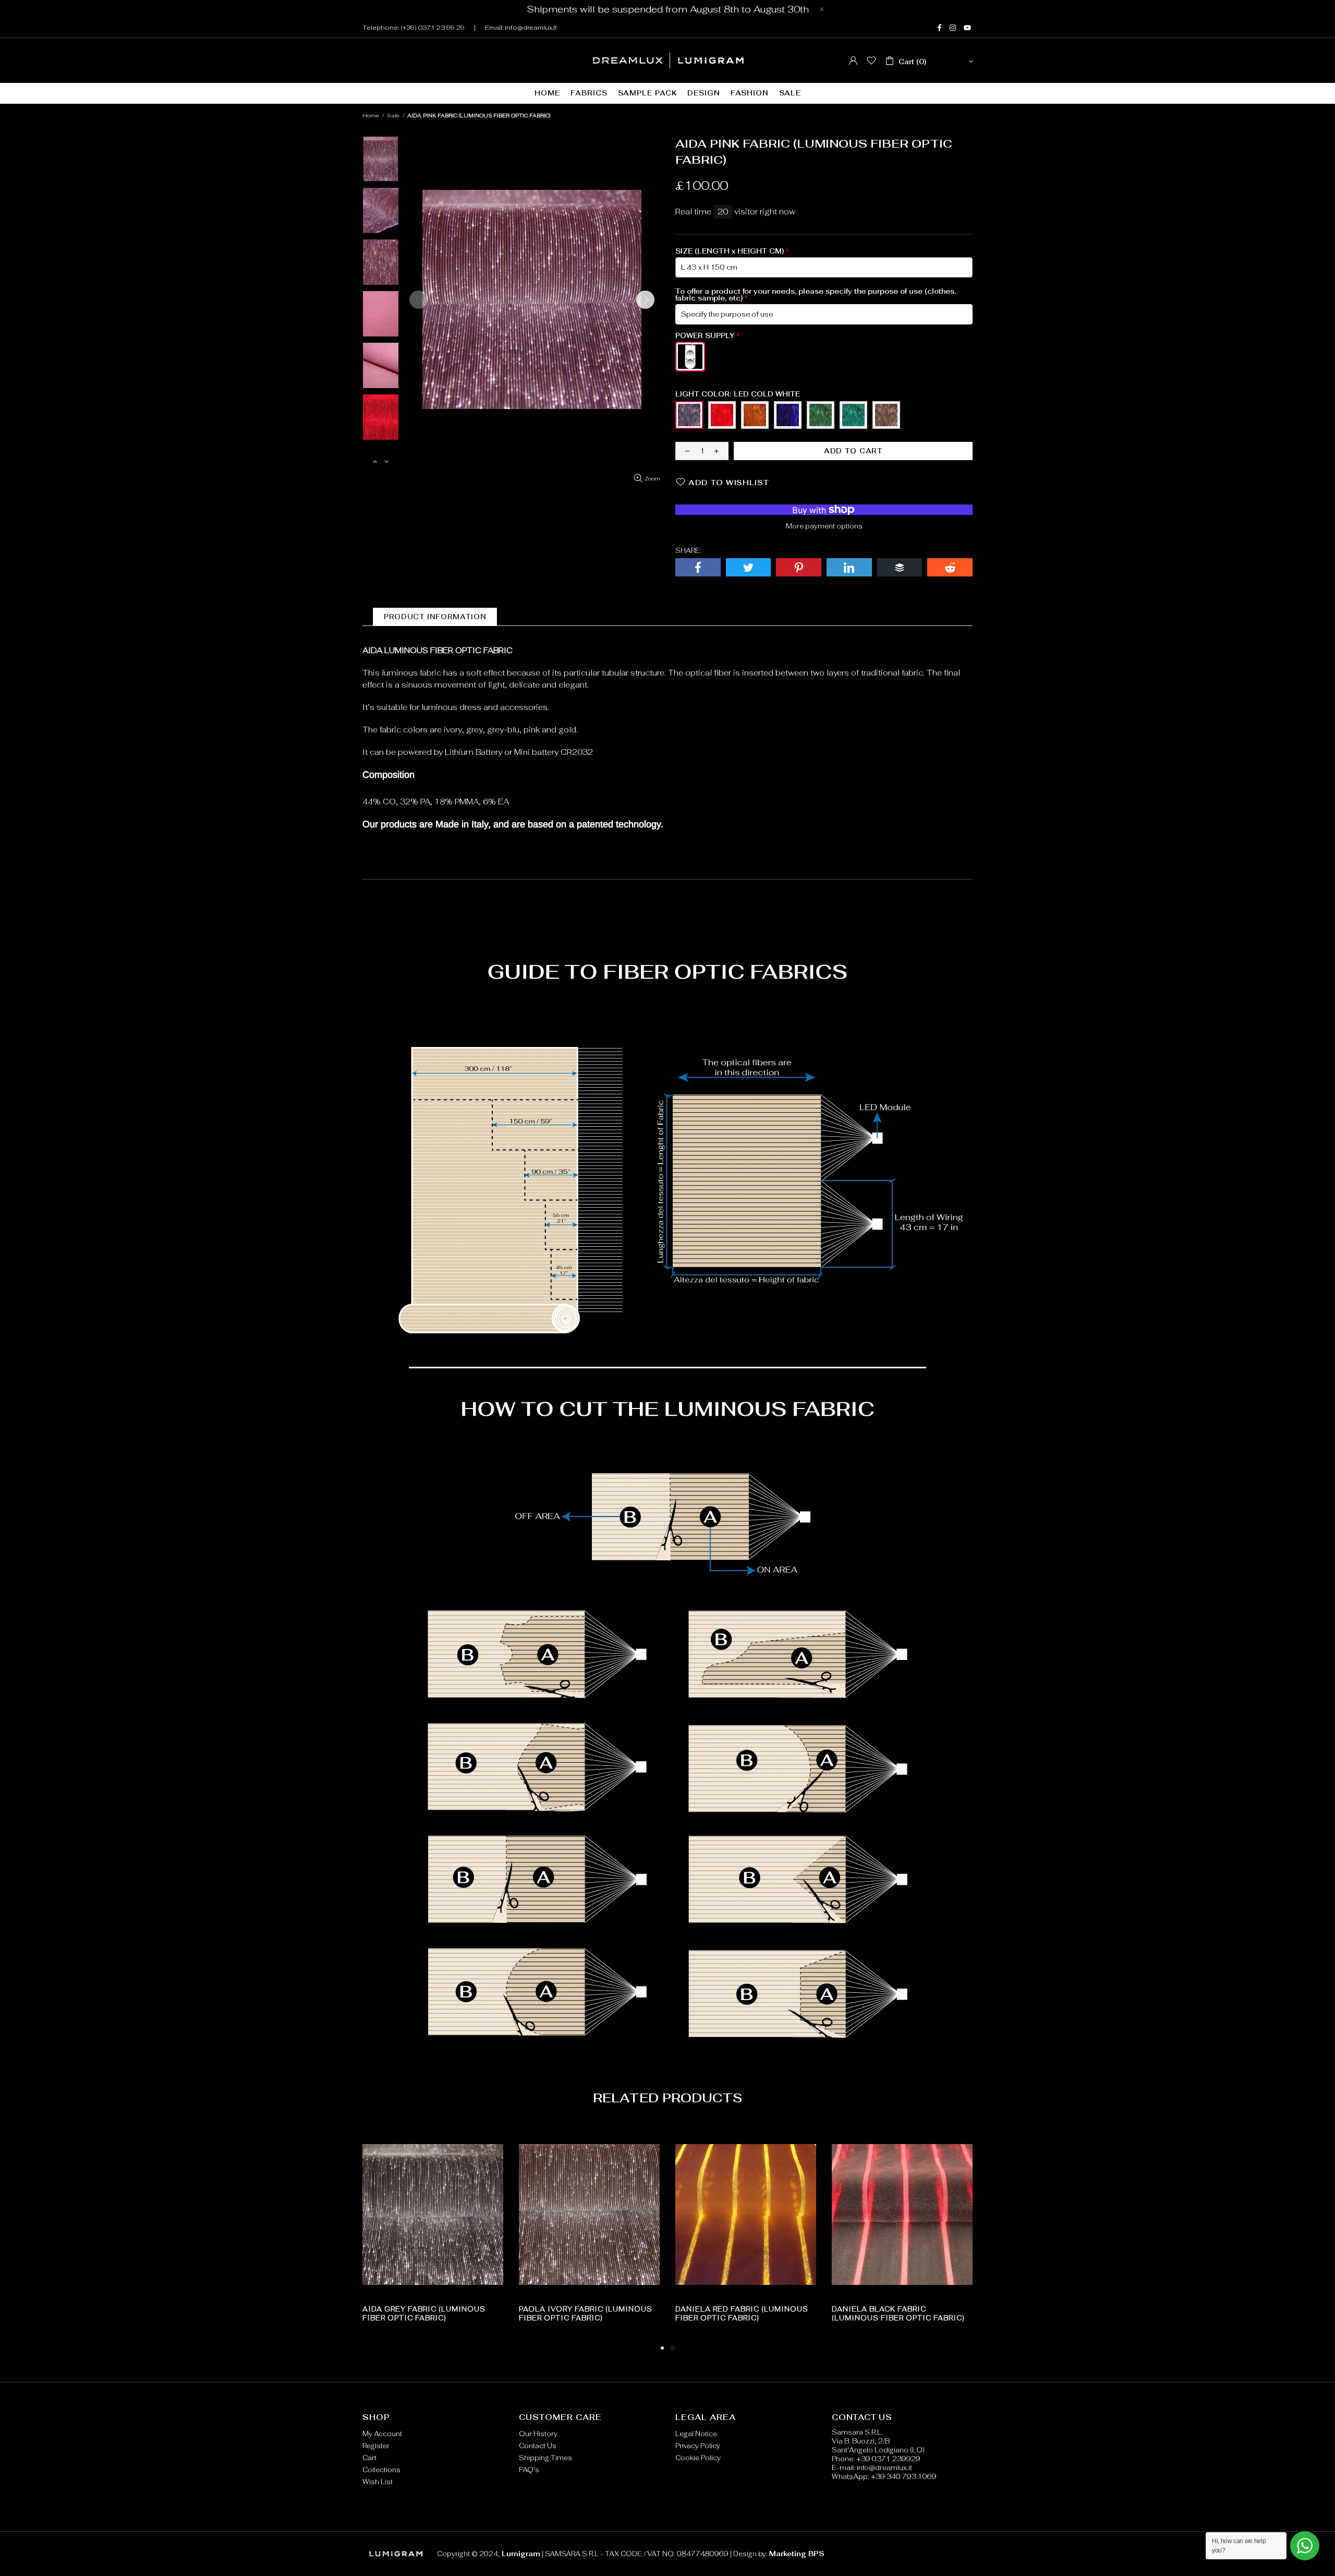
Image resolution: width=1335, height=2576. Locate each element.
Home (371, 116)
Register (376, 2446)
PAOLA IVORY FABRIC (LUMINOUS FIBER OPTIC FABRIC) (586, 2314)
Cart (369, 2458)
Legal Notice (696, 2434)
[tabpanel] (746, 2233)
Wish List (378, 2482)
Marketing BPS (797, 2554)
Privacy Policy (698, 2446)
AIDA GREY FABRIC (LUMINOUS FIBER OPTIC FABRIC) (424, 2314)
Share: (688, 551)
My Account (382, 2434)
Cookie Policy (698, 2458)
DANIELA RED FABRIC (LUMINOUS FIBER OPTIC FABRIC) (742, 2314)
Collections (381, 2470)
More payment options (824, 526)
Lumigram (668, 61)
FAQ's (529, 2470)
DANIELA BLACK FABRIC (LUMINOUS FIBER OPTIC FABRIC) (898, 2314)
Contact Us (538, 2446)
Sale (393, 116)
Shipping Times (545, 2458)
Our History (538, 2434)
